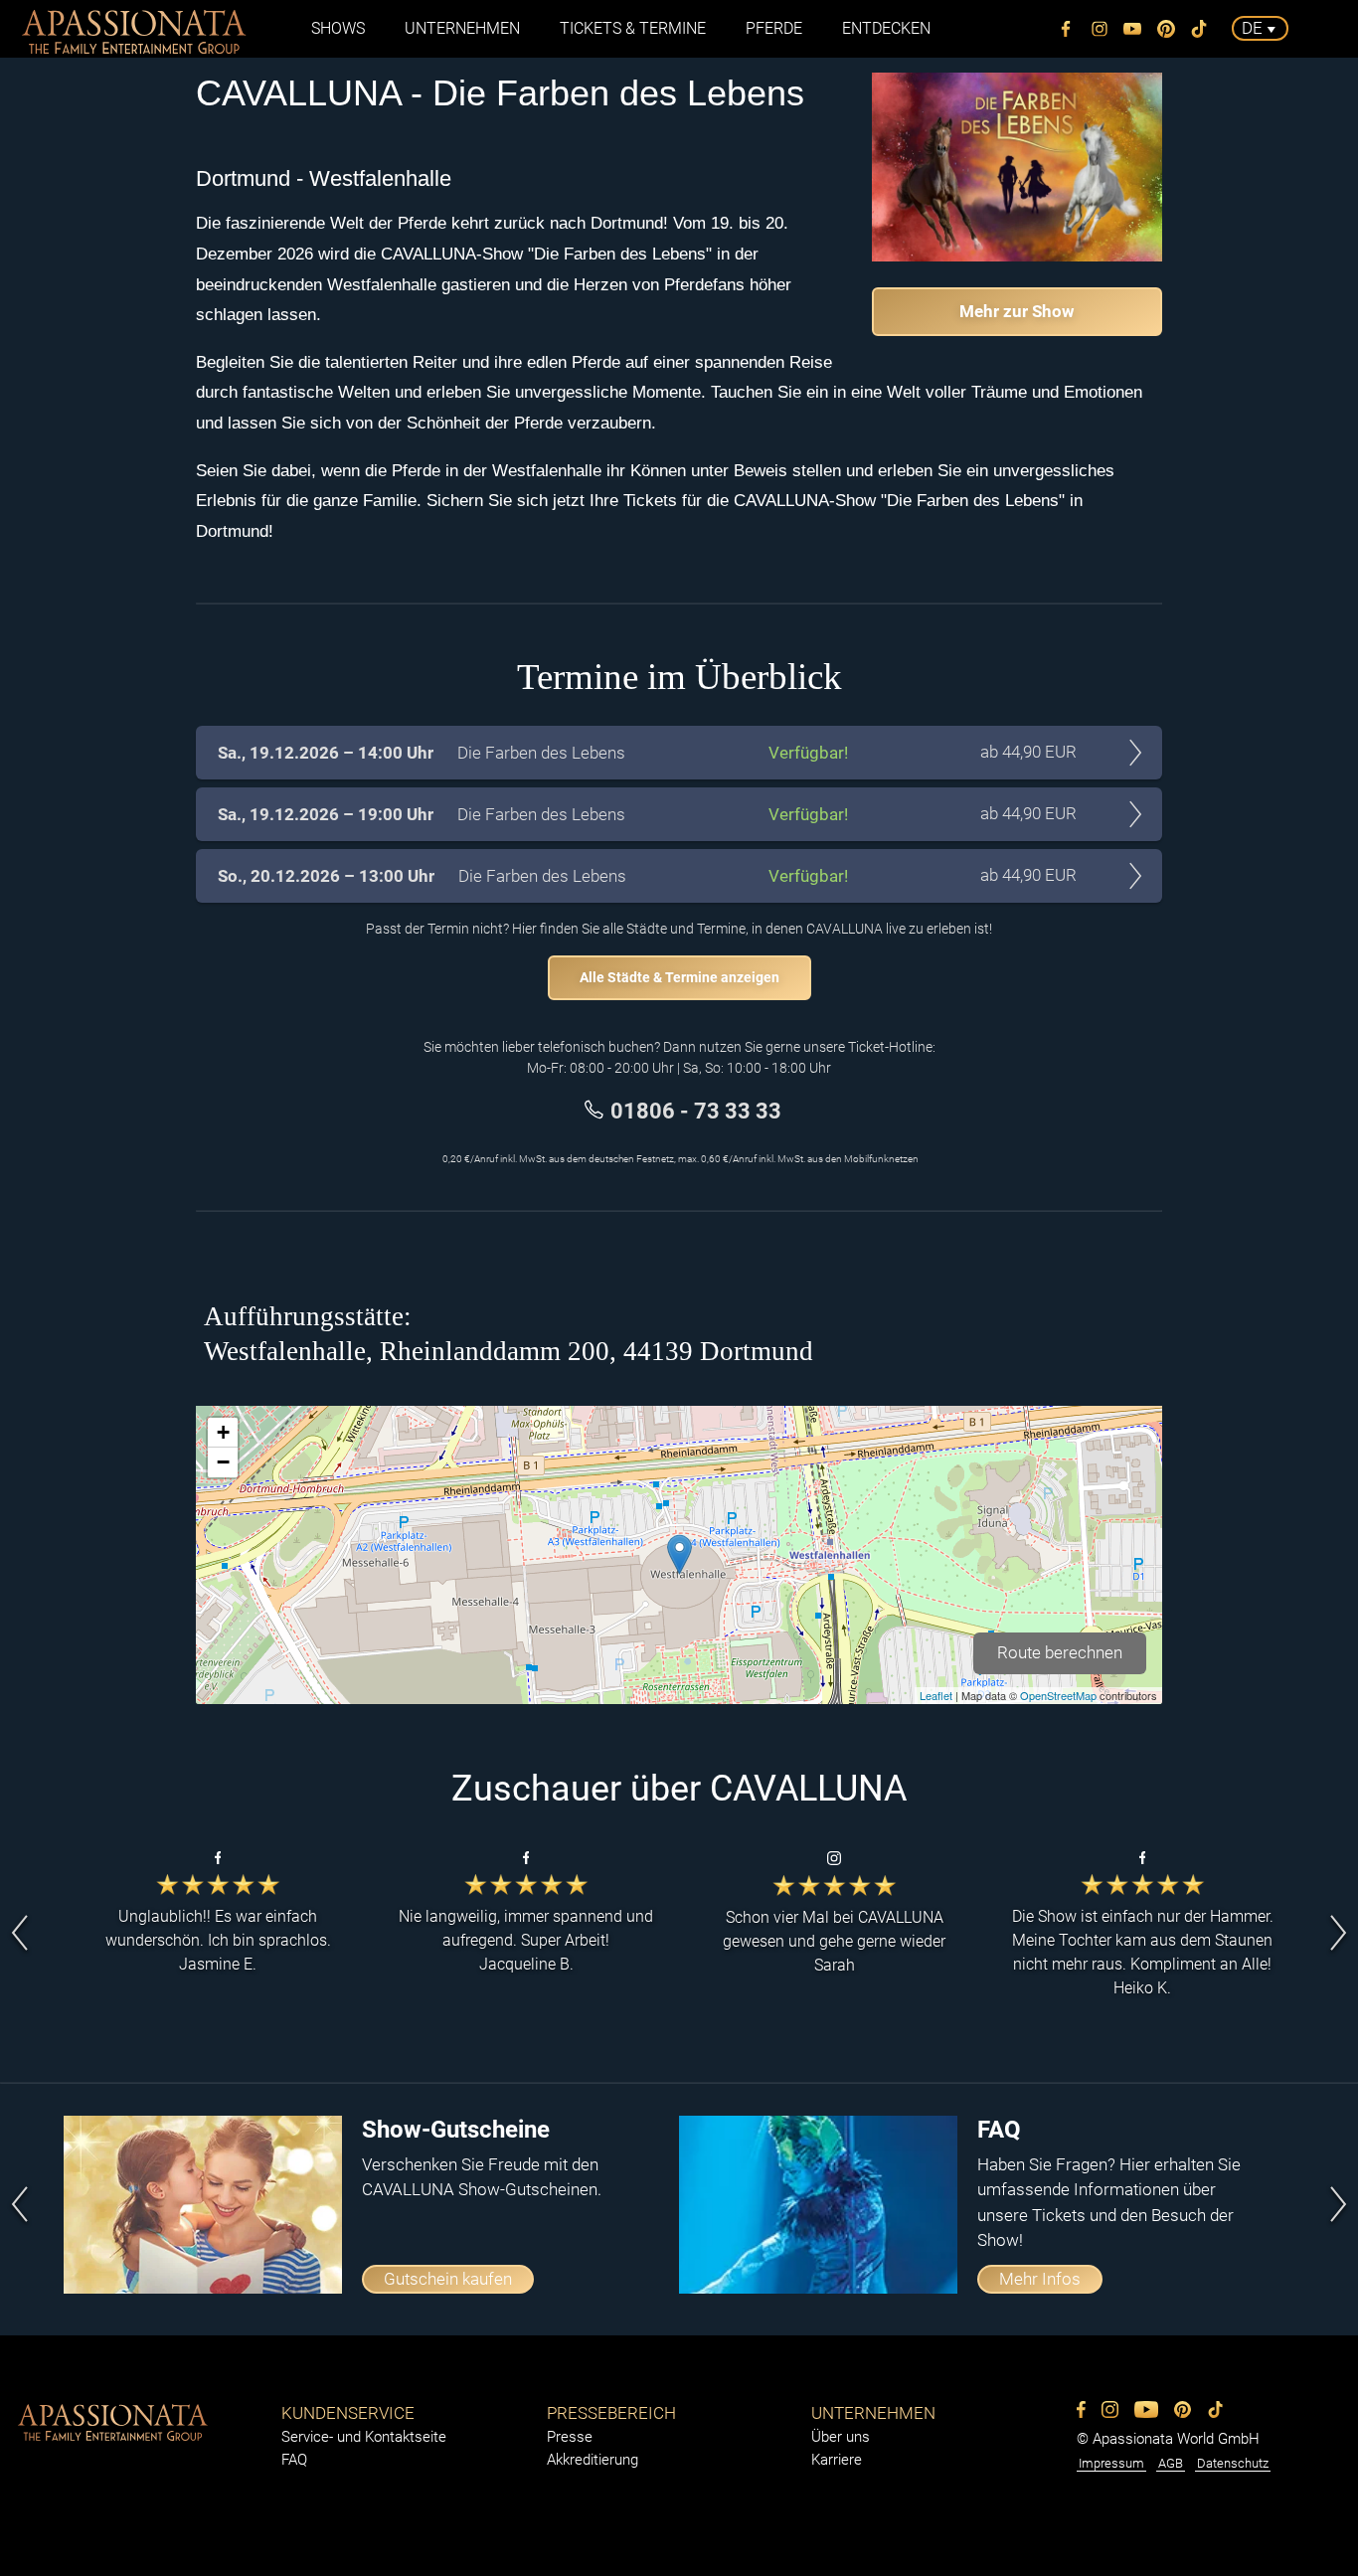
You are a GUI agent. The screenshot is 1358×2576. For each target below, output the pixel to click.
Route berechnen (1060, 1652)
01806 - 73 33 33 (696, 1111)
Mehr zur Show (1017, 311)
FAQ (294, 2460)
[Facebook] (1067, 29)
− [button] (223, 1462)
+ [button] (223, 1432)
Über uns (841, 2437)
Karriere (837, 2460)
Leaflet (936, 1695)
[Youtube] (1133, 29)
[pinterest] (1166, 29)
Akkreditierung (593, 2460)
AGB (1171, 2463)
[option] (218, 1933)
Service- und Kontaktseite (364, 2437)
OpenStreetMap (1058, 1695)
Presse (570, 2437)
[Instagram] (1100, 29)
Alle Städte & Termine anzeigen (679, 977)
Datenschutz (1233, 2463)
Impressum (1111, 2463)
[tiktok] (1200, 29)
